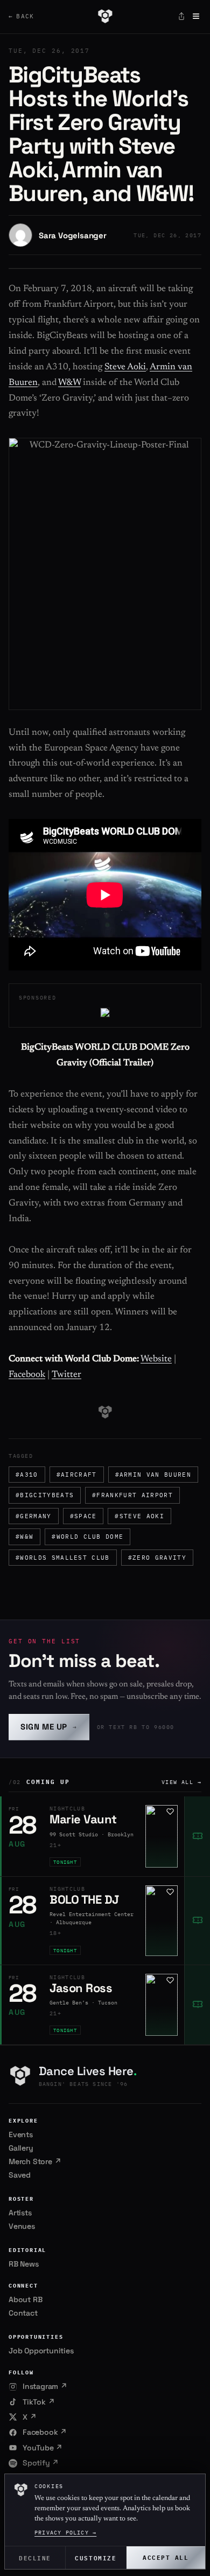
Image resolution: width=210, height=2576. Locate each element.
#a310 (27, 1475)
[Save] (170, 1812)
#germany (34, 1516)
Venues (22, 2226)
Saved (20, 2175)
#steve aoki (139, 1516)
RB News (24, 2264)
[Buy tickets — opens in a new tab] (197, 1836)
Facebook (27, 1375)
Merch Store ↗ (35, 2161)
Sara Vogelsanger (73, 235)
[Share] (181, 16)
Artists (20, 2213)
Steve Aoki (125, 367)
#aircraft (77, 1475)
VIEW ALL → (181, 1782)
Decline (35, 2557)
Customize (96, 2557)
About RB (25, 2299)
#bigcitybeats (45, 1495)
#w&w (24, 1537)
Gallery (21, 2148)
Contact (23, 2313)
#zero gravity (157, 1558)
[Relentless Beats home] (105, 16)
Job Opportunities (41, 2351)
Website (156, 1359)
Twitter (66, 1375)
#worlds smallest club (63, 1558)
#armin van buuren (153, 1475)
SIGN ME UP (49, 1727)
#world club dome (87, 1537)
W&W (69, 383)
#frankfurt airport (132, 1495)
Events (21, 2134)
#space (83, 1516)
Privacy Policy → (65, 2533)
